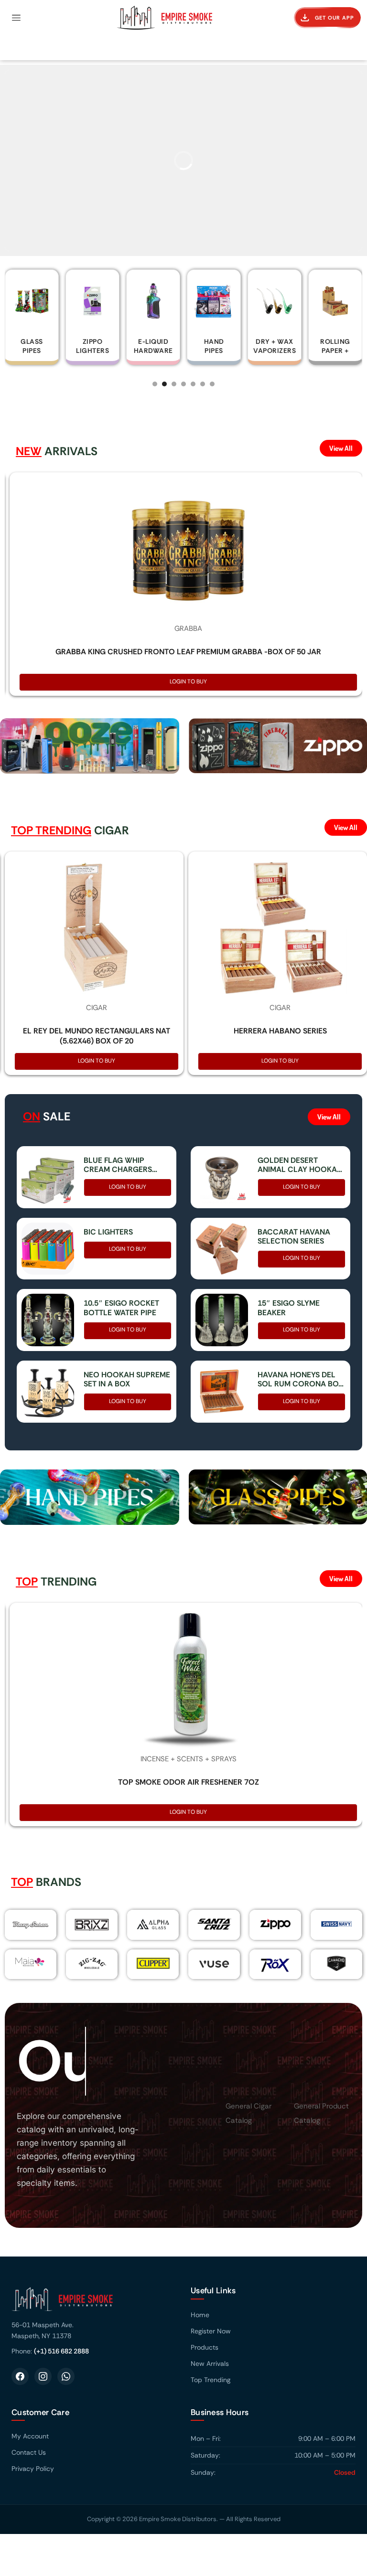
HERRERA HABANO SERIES (280, 1031)
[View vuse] (214, 1964)
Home (200, 2315)
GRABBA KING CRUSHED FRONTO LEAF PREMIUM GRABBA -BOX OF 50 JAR (188, 652)
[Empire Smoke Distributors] (94, 2304)
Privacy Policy (33, 2470)
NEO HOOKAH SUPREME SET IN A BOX (127, 1379)
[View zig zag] (92, 1964)
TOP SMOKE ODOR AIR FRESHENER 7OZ (189, 1782)
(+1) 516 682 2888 (61, 2352)
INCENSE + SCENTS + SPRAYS (189, 1759)
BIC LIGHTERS (108, 1232)
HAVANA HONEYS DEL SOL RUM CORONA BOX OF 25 (300, 1379)
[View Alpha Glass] (153, 1924)
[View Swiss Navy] (336, 1924)
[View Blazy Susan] (31, 1925)
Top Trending (210, 2380)
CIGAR (97, 1008)
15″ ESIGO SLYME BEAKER (289, 1308)
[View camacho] (336, 1964)
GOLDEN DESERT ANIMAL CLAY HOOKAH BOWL (300, 1165)
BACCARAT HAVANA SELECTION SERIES (294, 1236)
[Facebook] (20, 2377)
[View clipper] (153, 1964)
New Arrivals (210, 2364)
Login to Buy (188, 681)
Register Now (211, 2331)
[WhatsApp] (66, 2377)
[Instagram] (43, 2377)
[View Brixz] (92, 1925)
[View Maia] (29, 1962)
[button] (16, 18)
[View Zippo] (275, 1924)
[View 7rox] (275, 1964)
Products (205, 2348)
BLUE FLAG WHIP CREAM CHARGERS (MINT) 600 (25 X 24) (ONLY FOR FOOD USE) (124, 1165)
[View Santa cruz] (214, 1924)
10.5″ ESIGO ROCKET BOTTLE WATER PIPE (121, 1308)
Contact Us (29, 2453)
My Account (30, 2437)
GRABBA (188, 628)
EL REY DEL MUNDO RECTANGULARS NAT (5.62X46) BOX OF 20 (97, 1036)
